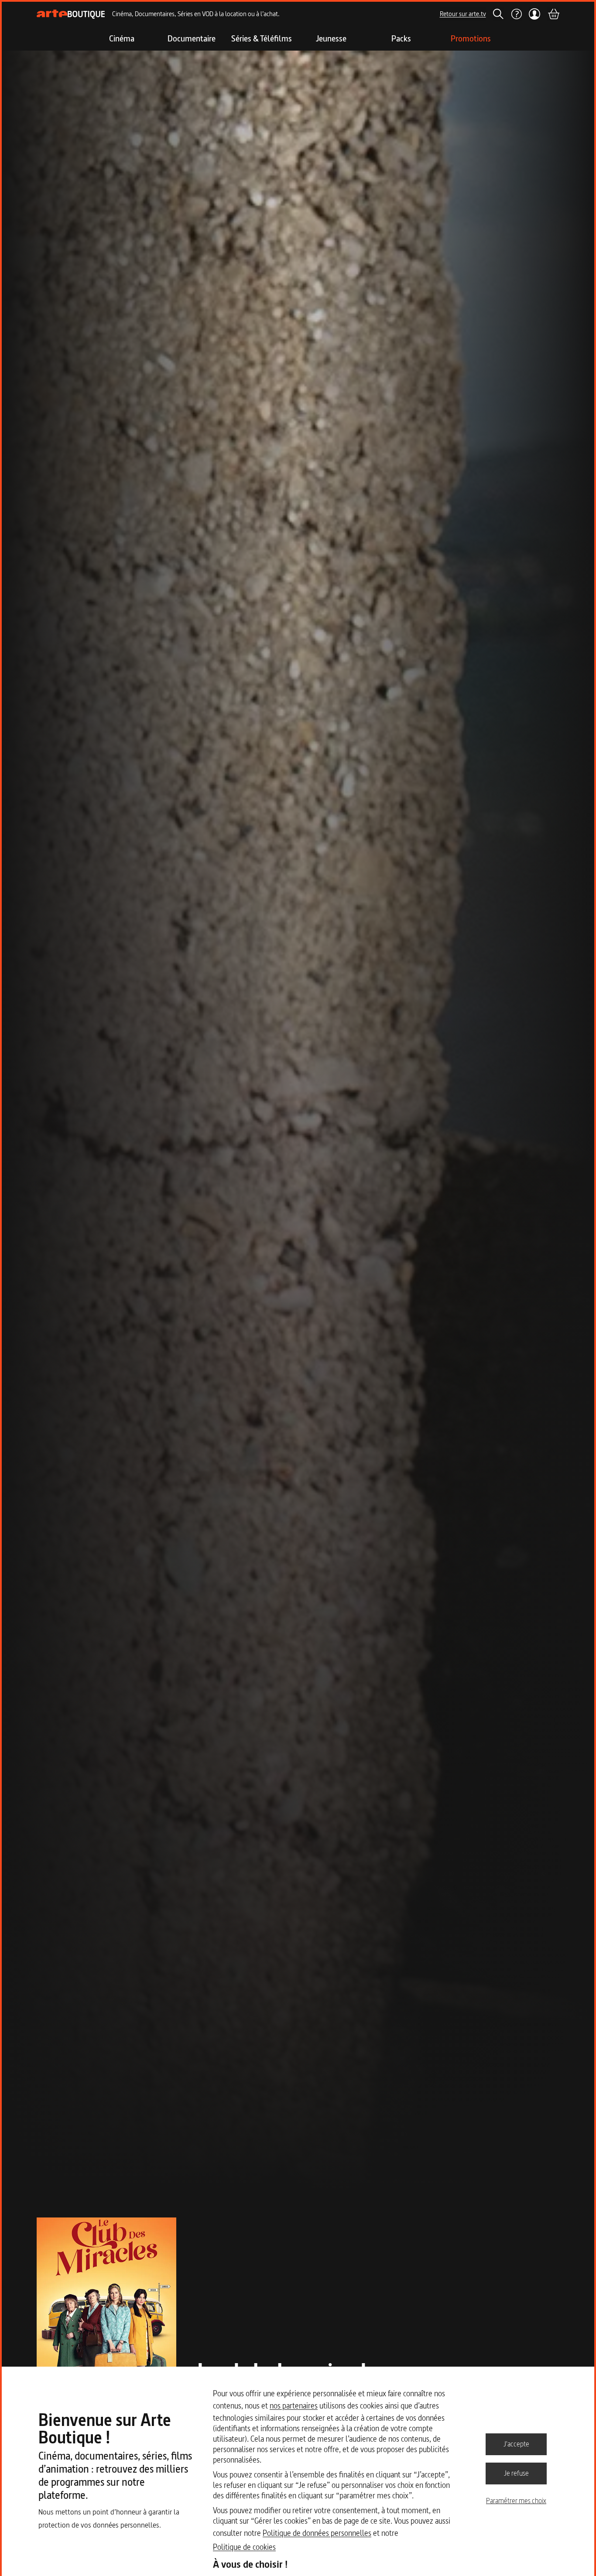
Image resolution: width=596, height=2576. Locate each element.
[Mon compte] (535, 14)
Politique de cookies (244, 2547)
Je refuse (516, 2473)
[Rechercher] (498, 14)
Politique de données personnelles (317, 2533)
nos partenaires (294, 2406)
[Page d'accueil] (71, 14)
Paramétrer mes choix (516, 2501)
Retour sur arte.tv (463, 14)
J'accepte (516, 2444)
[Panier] (553, 14)
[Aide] (516, 14)
